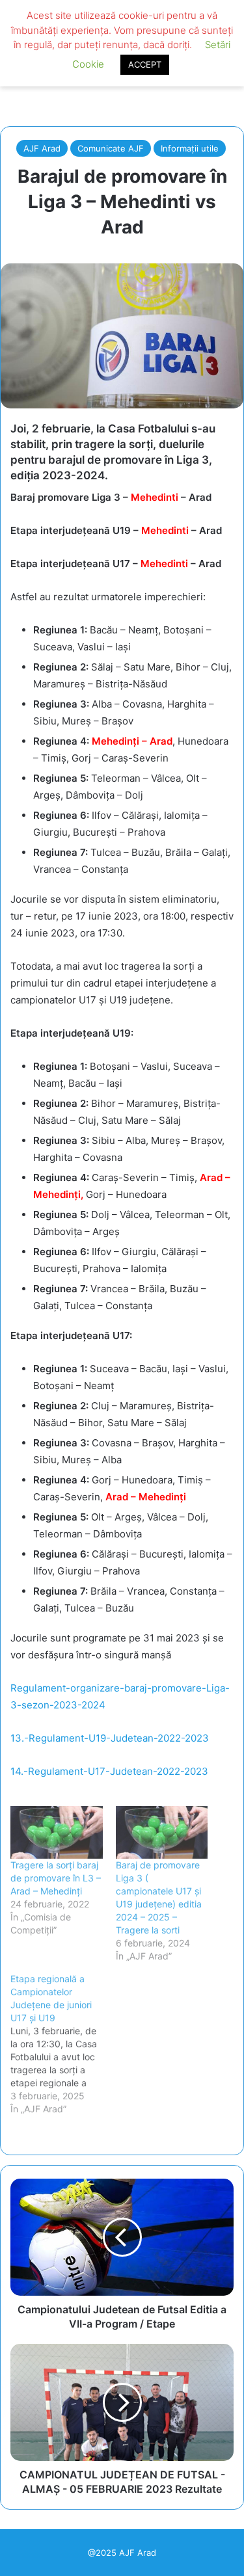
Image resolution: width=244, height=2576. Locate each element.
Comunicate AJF (111, 148)
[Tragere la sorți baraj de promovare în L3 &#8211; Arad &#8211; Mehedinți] (57, 1832)
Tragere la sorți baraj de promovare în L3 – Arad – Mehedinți (56, 1878)
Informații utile (190, 148)
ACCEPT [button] (145, 64)
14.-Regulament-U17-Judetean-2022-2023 (109, 1771)
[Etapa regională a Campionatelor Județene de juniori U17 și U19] (63, 2044)
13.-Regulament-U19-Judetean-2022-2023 (110, 1738)
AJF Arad (42, 148)
